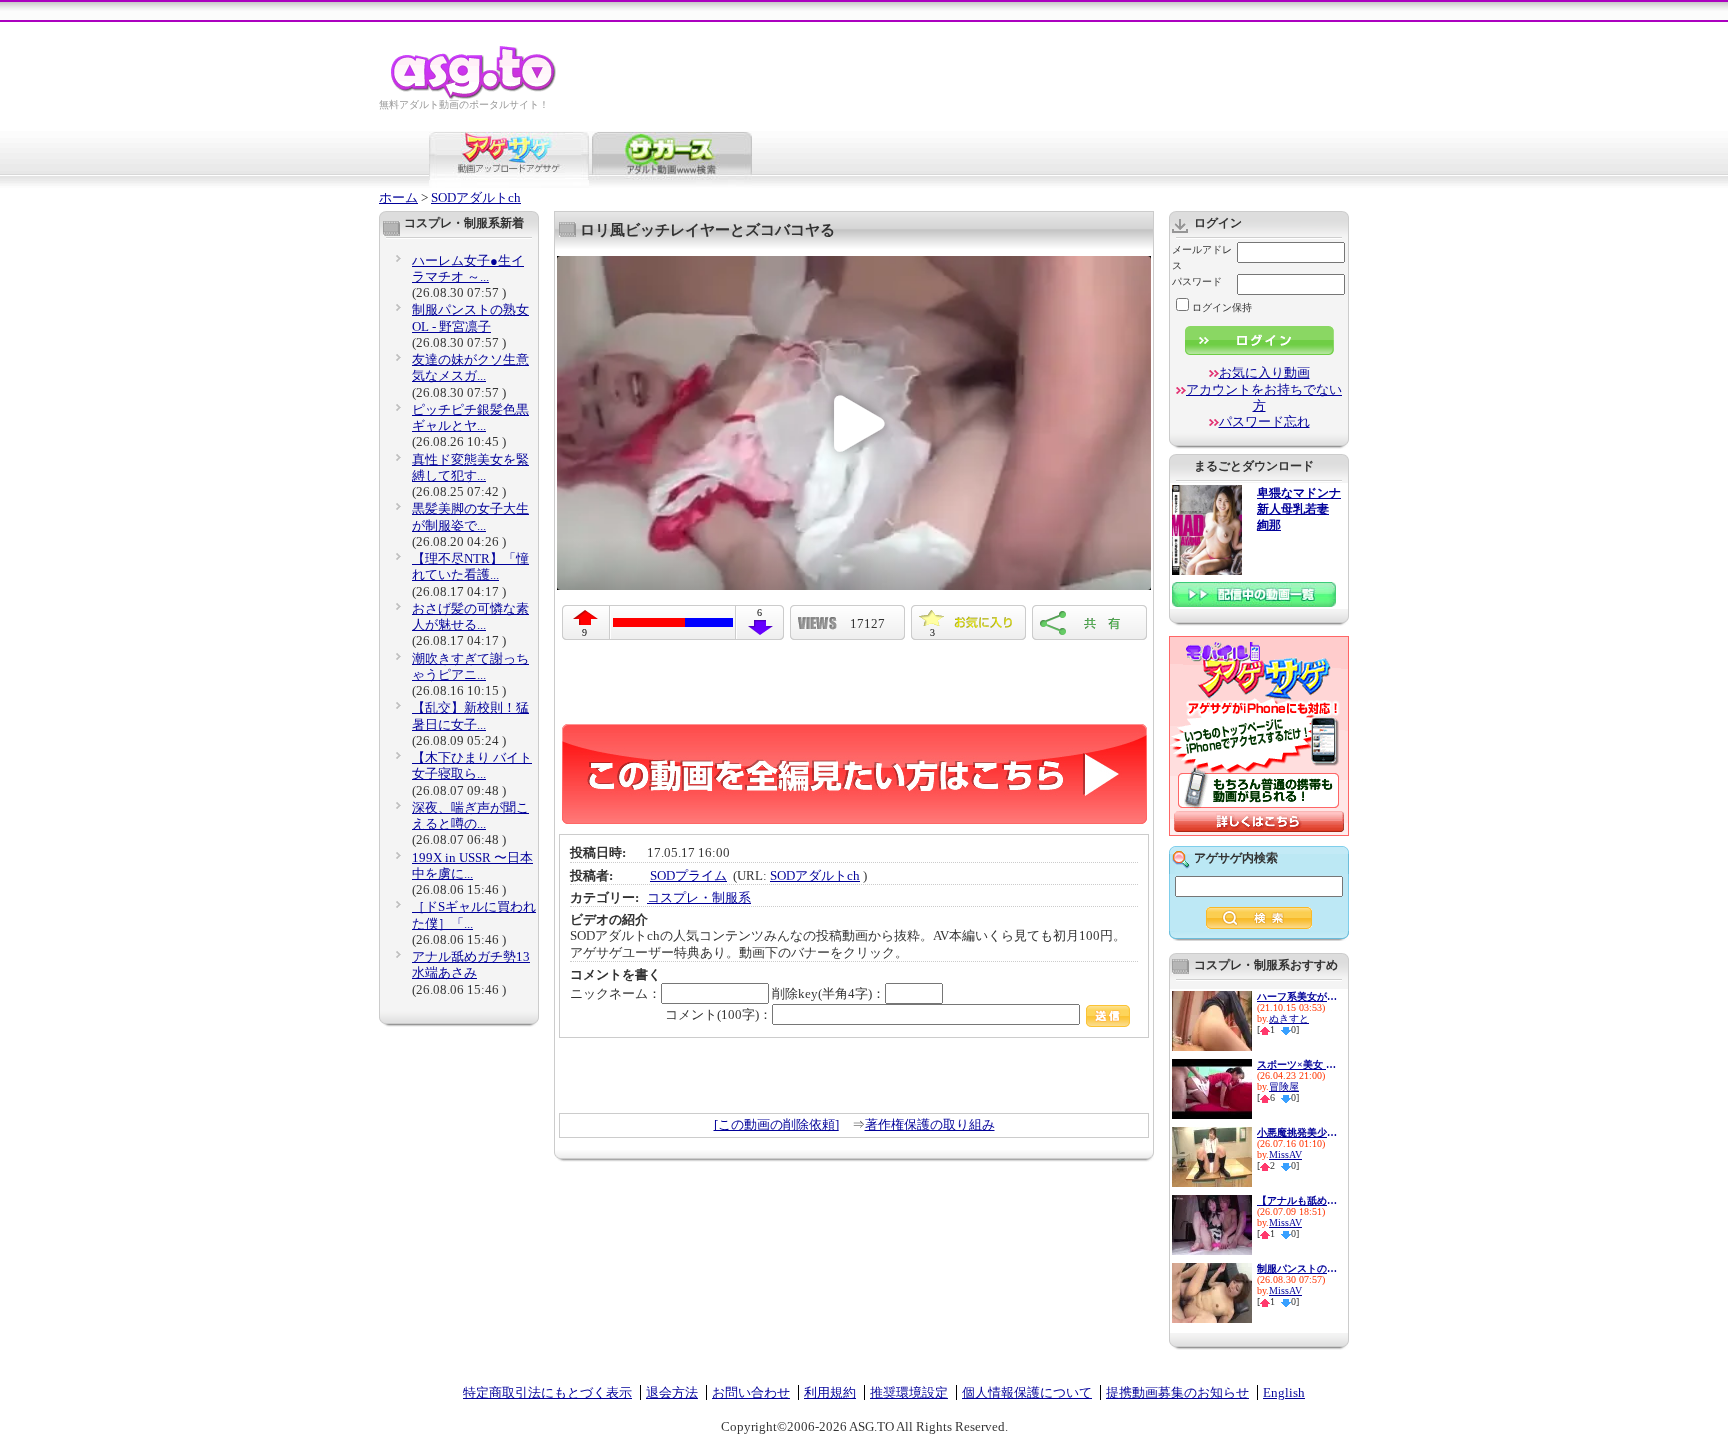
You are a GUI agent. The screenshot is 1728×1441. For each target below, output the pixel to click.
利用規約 (830, 1392)
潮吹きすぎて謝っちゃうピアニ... (470, 666)
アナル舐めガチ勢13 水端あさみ (471, 964)
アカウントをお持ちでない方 (1264, 397)
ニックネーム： (615, 993)
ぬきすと (1289, 1018)
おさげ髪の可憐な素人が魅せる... (470, 616)
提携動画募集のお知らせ (1177, 1392)
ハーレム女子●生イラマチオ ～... (468, 268)
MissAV (1285, 1154)
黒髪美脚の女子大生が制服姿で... (470, 516)
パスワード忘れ (1264, 421)
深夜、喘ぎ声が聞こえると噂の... (470, 815)
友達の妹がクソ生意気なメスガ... (470, 367)
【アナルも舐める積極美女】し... (1297, 1200)
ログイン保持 (1222, 307)
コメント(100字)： (718, 1014)
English (1284, 1392)
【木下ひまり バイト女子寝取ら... (472, 765)
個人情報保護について (1027, 1392)
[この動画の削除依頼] (776, 1124)
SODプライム (688, 875)
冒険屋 (1284, 1086)
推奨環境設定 (909, 1392)
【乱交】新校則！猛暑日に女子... (470, 715)
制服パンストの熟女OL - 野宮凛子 (470, 317)
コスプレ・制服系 (699, 897)
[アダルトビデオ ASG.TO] (474, 95)
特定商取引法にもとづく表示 (547, 1392)
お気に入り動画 (1264, 372)
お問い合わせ (751, 1392)
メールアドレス (1202, 257)
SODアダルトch (476, 197)
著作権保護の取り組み (930, 1124)
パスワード (1197, 281)
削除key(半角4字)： (828, 993)
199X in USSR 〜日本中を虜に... (472, 865)
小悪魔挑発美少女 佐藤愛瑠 (1297, 1132)
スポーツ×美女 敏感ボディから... (1297, 1064)
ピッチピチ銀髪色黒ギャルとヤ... (470, 417)
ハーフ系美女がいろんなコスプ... (1297, 996)
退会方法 (672, 1392)
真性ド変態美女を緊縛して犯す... (470, 467)
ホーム (398, 197)
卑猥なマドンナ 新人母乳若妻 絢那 (1299, 509)
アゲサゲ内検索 (1236, 858)
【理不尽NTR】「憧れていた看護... (470, 566)
